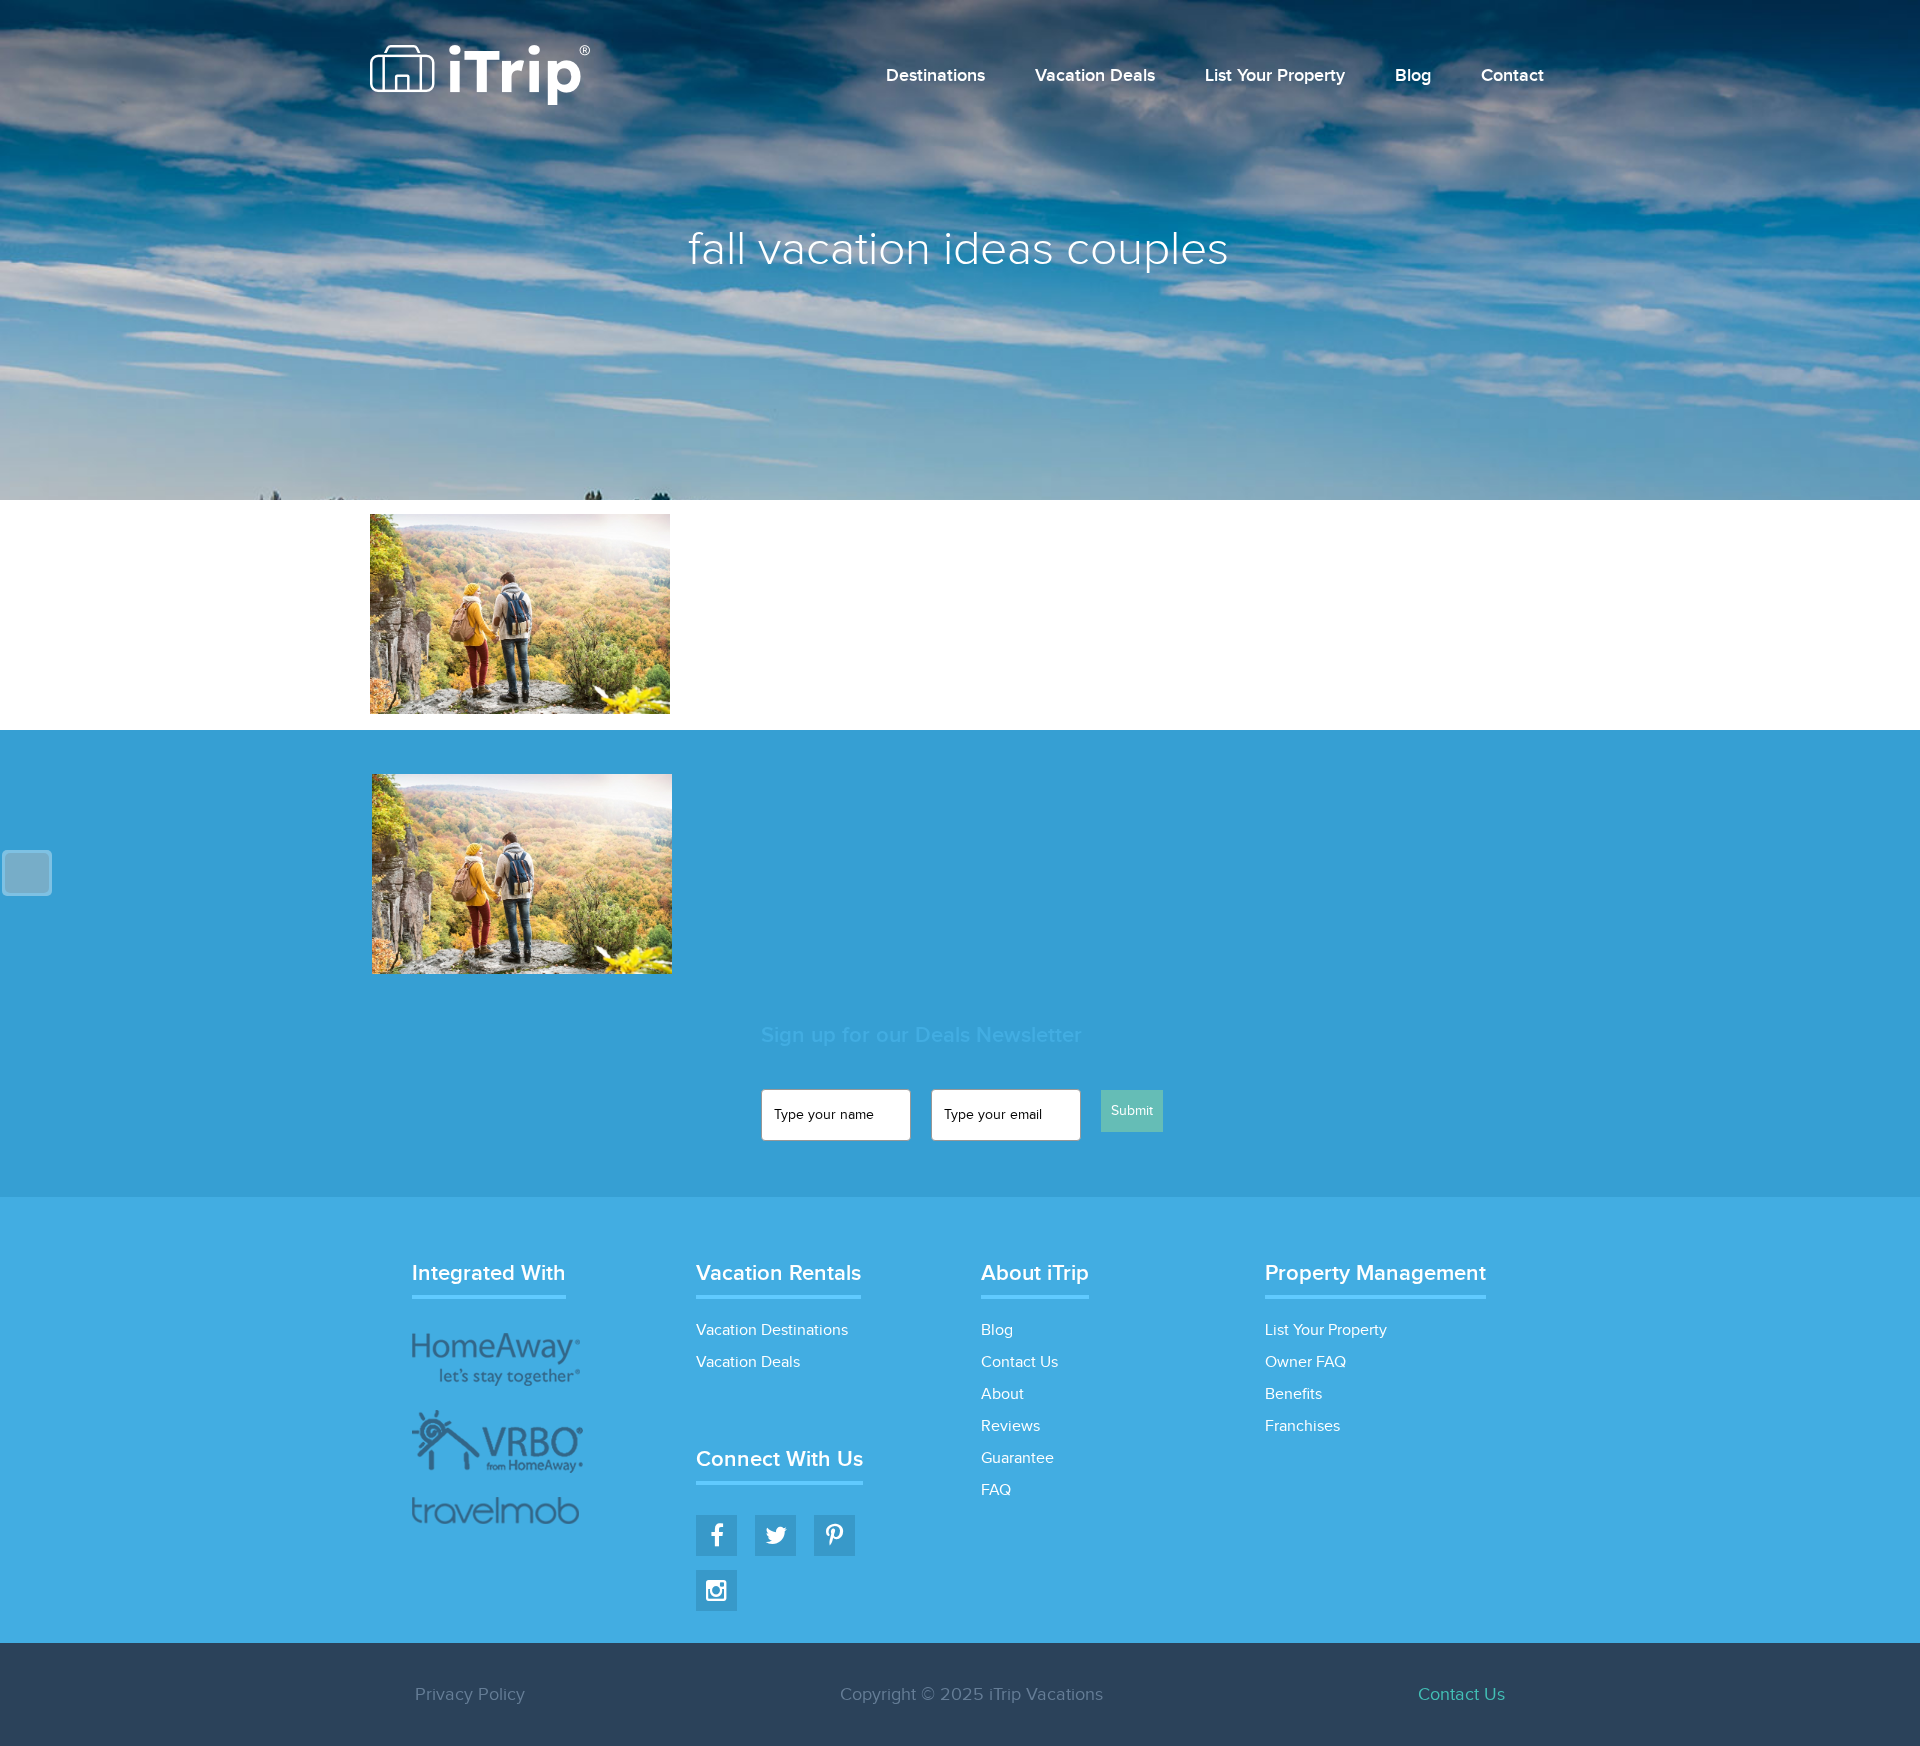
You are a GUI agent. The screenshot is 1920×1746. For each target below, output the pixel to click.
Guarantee (1017, 1458)
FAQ (996, 1490)
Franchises (1302, 1426)
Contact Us (1019, 1362)
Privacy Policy (470, 1694)
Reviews (1010, 1426)
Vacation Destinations (772, 1330)
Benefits (1293, 1394)
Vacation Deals (1095, 76)
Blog (1413, 76)
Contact (1512, 76)
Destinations (935, 76)
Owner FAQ (1305, 1362)
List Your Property (1275, 76)
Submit (1132, 1111)
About (1002, 1394)
